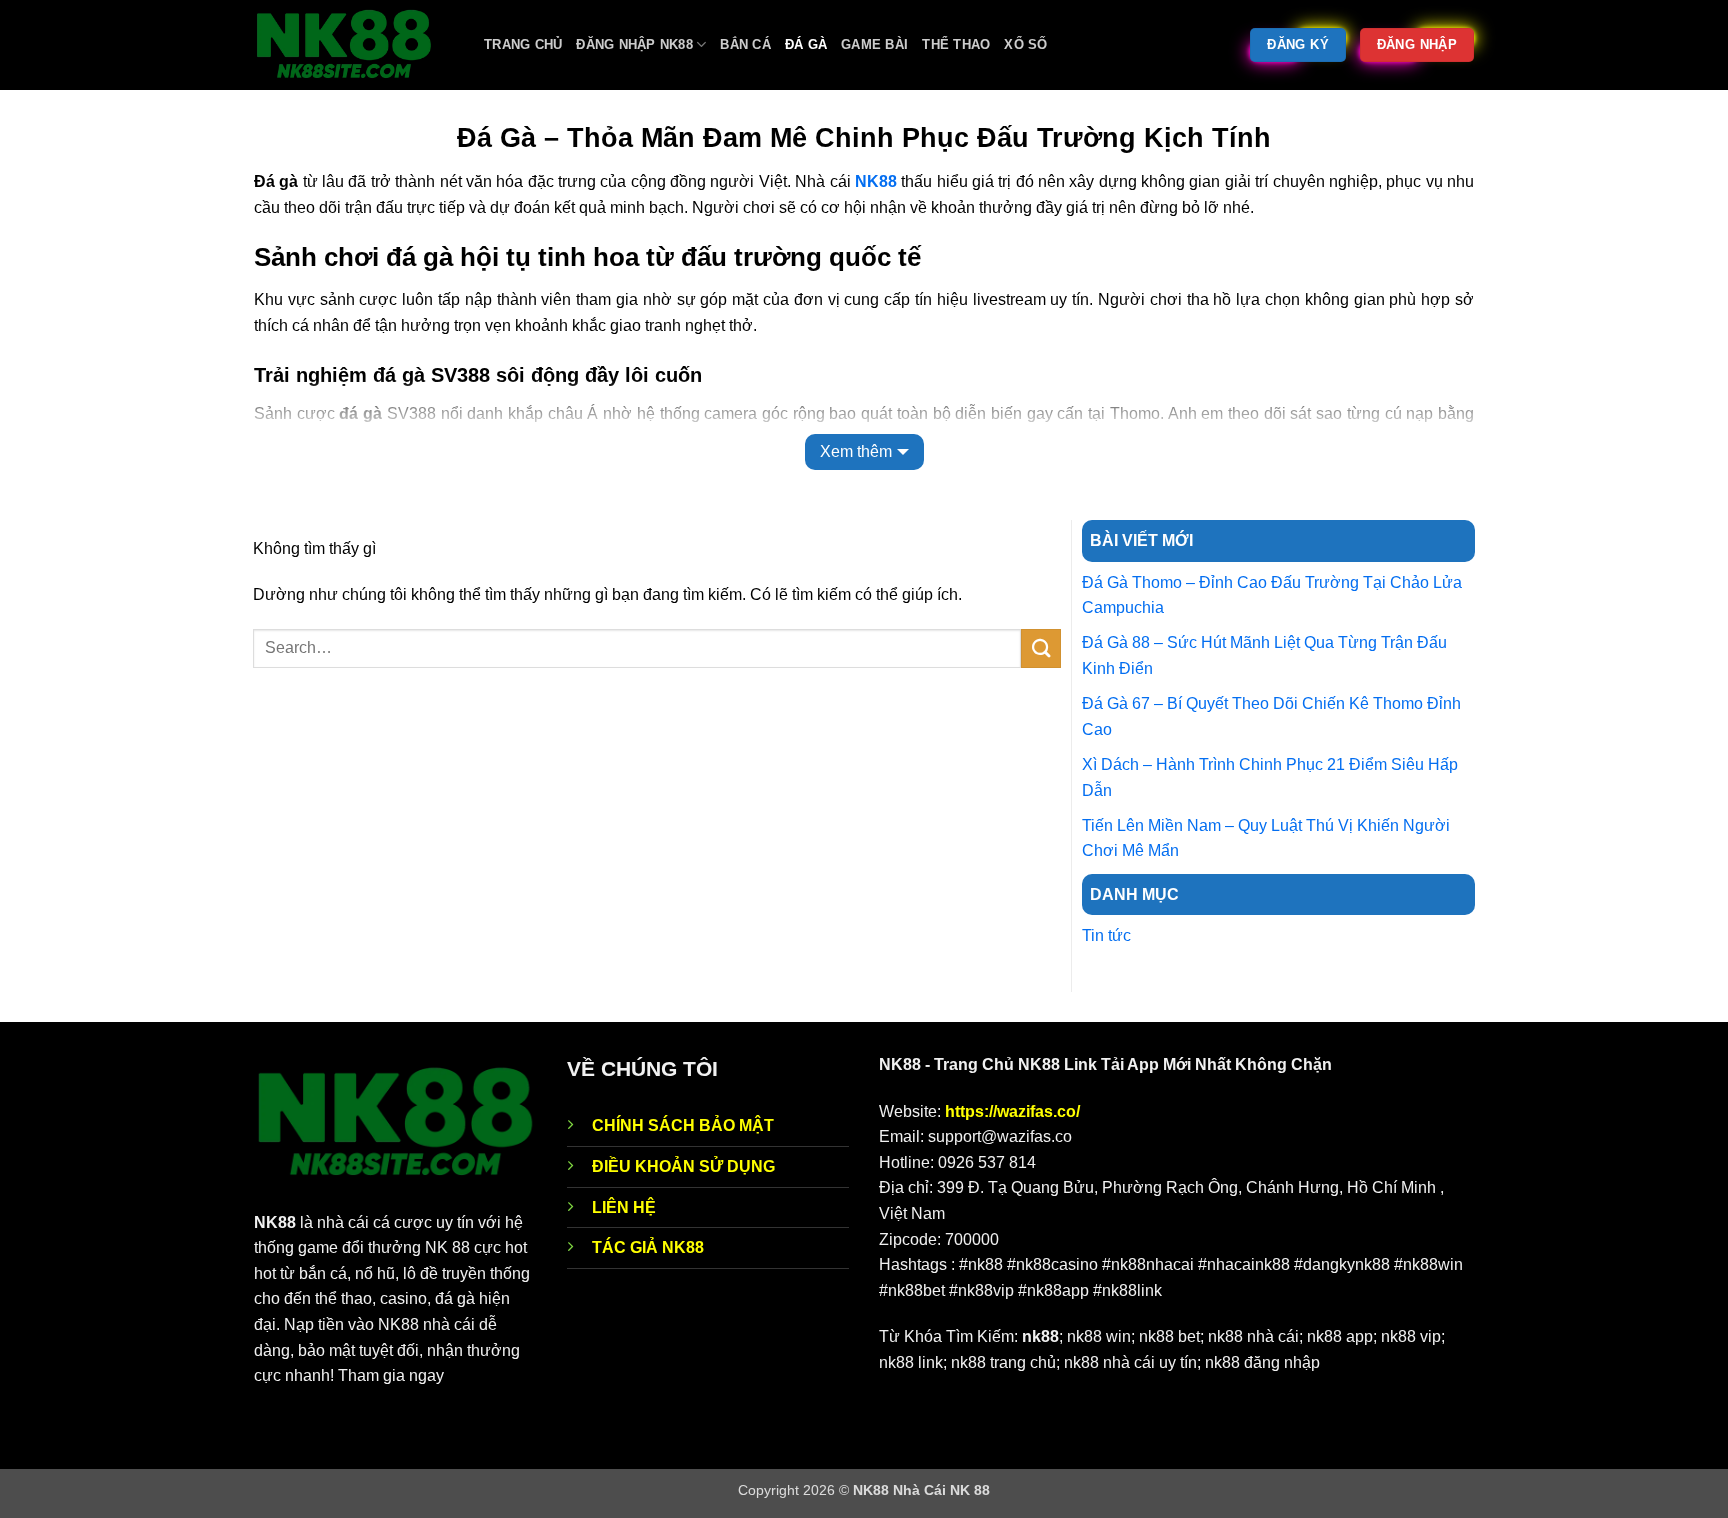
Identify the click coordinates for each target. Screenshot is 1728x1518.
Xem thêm (856, 451)
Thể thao (956, 44)
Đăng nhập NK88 (634, 44)
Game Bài (874, 44)
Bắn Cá (745, 44)
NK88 (876, 181)
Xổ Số (1025, 44)
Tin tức (1106, 935)
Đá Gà (806, 44)
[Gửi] (1041, 648)
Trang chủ (523, 44)
